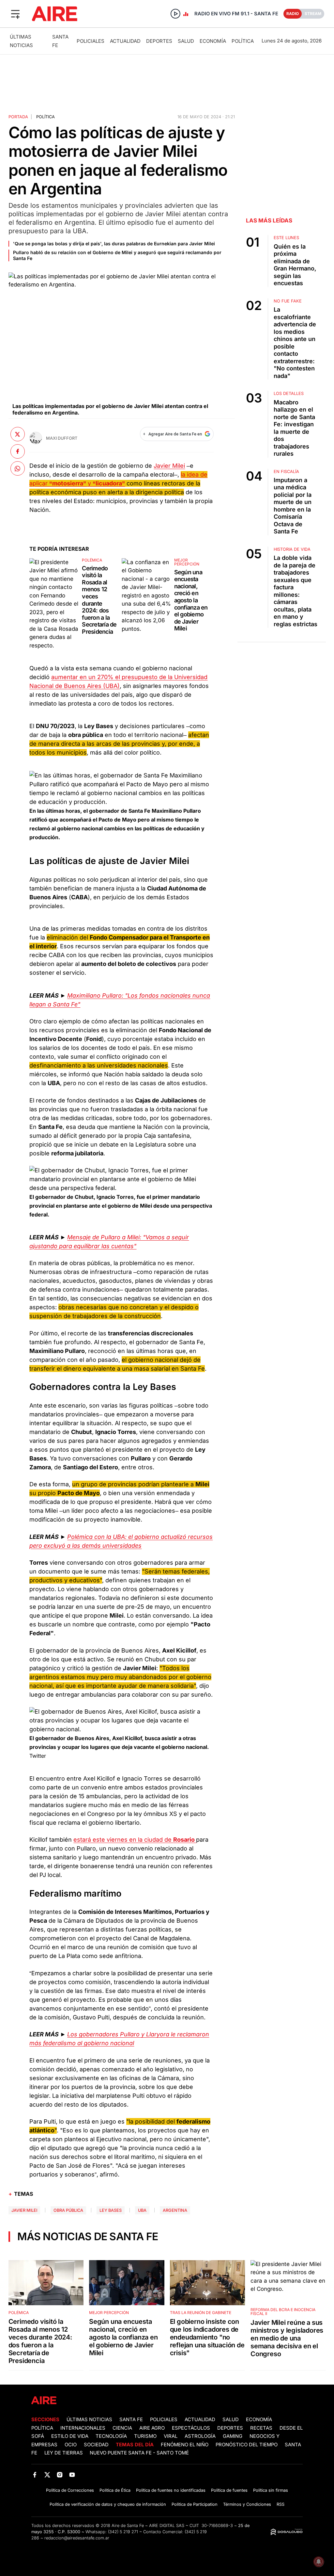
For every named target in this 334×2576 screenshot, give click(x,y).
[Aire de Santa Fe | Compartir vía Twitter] (18, 434)
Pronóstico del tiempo (247, 2445)
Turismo (145, 2436)
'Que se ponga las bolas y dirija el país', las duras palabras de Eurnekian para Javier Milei (114, 244)
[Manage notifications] (319, 2562)
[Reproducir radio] (175, 14)
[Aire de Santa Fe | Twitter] (47, 2475)
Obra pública (68, 2210)
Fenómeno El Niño (185, 2445)
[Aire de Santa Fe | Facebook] (35, 2475)
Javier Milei (169, 466)
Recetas (261, 2428)
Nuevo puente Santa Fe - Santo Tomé (139, 2453)
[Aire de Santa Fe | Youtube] (72, 2475)
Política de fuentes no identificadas (171, 2490)
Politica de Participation (195, 2504)
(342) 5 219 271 (123, 2532)
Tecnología (111, 2436)
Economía (213, 41)
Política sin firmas (271, 2490)
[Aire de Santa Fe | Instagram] (60, 2475)
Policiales (91, 41)
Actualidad (125, 41)
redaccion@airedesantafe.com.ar (77, 2538)
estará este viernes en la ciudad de (135, 1840)
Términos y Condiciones (247, 2504)
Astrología (200, 2436)
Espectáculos (191, 2428)
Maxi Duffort (62, 438)
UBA (142, 2210)
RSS (281, 2504)
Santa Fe (131, 2420)
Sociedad (96, 2445)
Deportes (159, 41)
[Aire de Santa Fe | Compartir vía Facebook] (18, 451)
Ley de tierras (64, 2453)
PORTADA (18, 117)
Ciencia (122, 2428)
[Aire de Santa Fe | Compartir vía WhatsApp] (18, 468)
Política (243, 41)
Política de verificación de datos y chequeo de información (108, 2504)
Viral (171, 2436)
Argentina (175, 2210)
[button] (15, 14)
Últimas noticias (89, 2420)
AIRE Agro (152, 2428)
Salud (186, 41)
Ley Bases (111, 2210)
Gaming (233, 2436)
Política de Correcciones (70, 2490)
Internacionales (83, 2428)
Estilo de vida (70, 2436)
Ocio (71, 2445)
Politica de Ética (115, 2490)
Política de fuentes (229, 2490)
